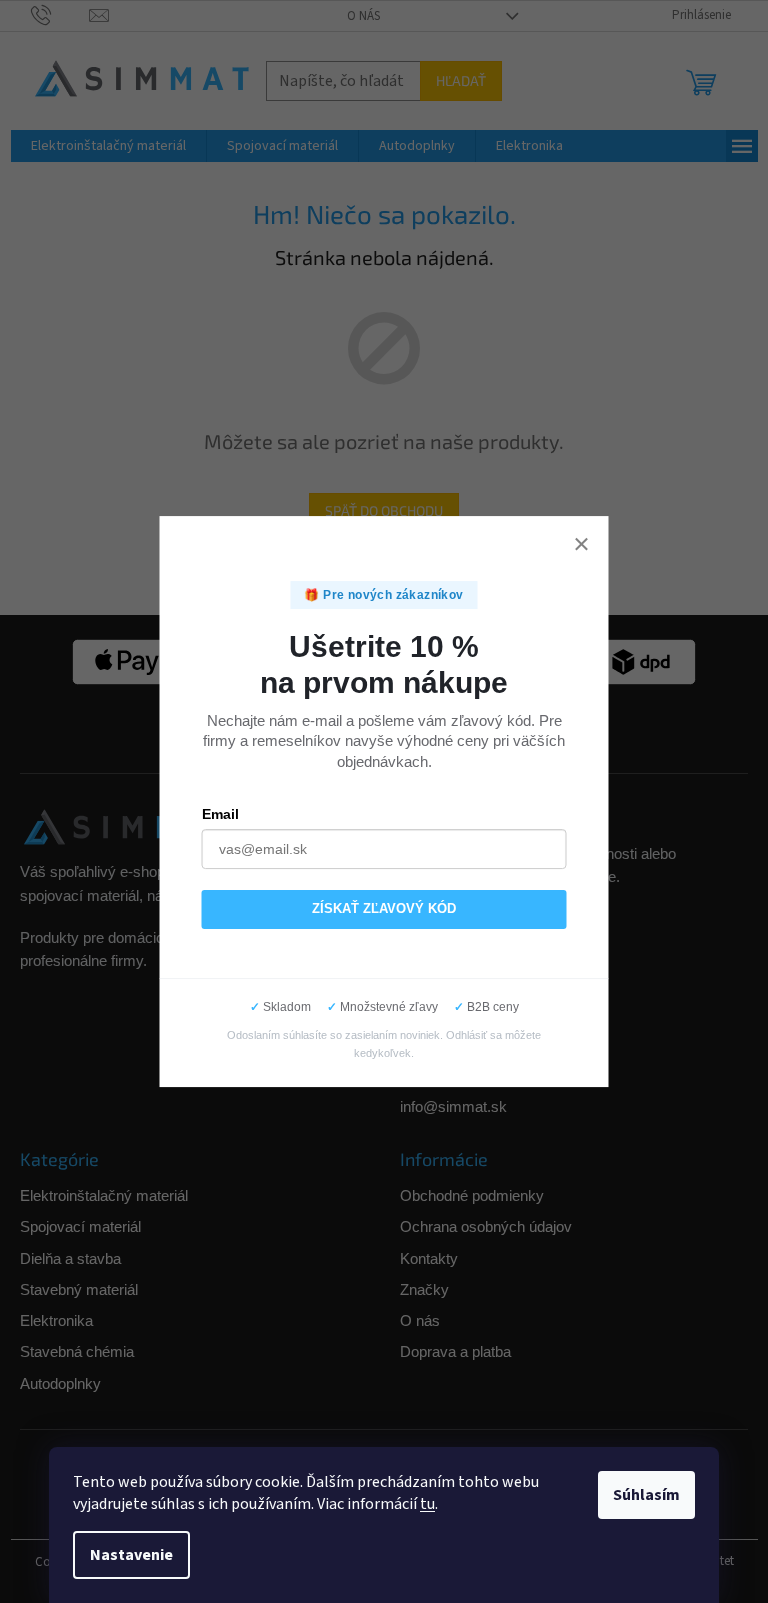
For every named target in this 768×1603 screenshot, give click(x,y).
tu (427, 1504)
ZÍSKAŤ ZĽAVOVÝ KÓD (384, 908)
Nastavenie (131, 1555)
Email (220, 814)
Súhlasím (646, 1495)
